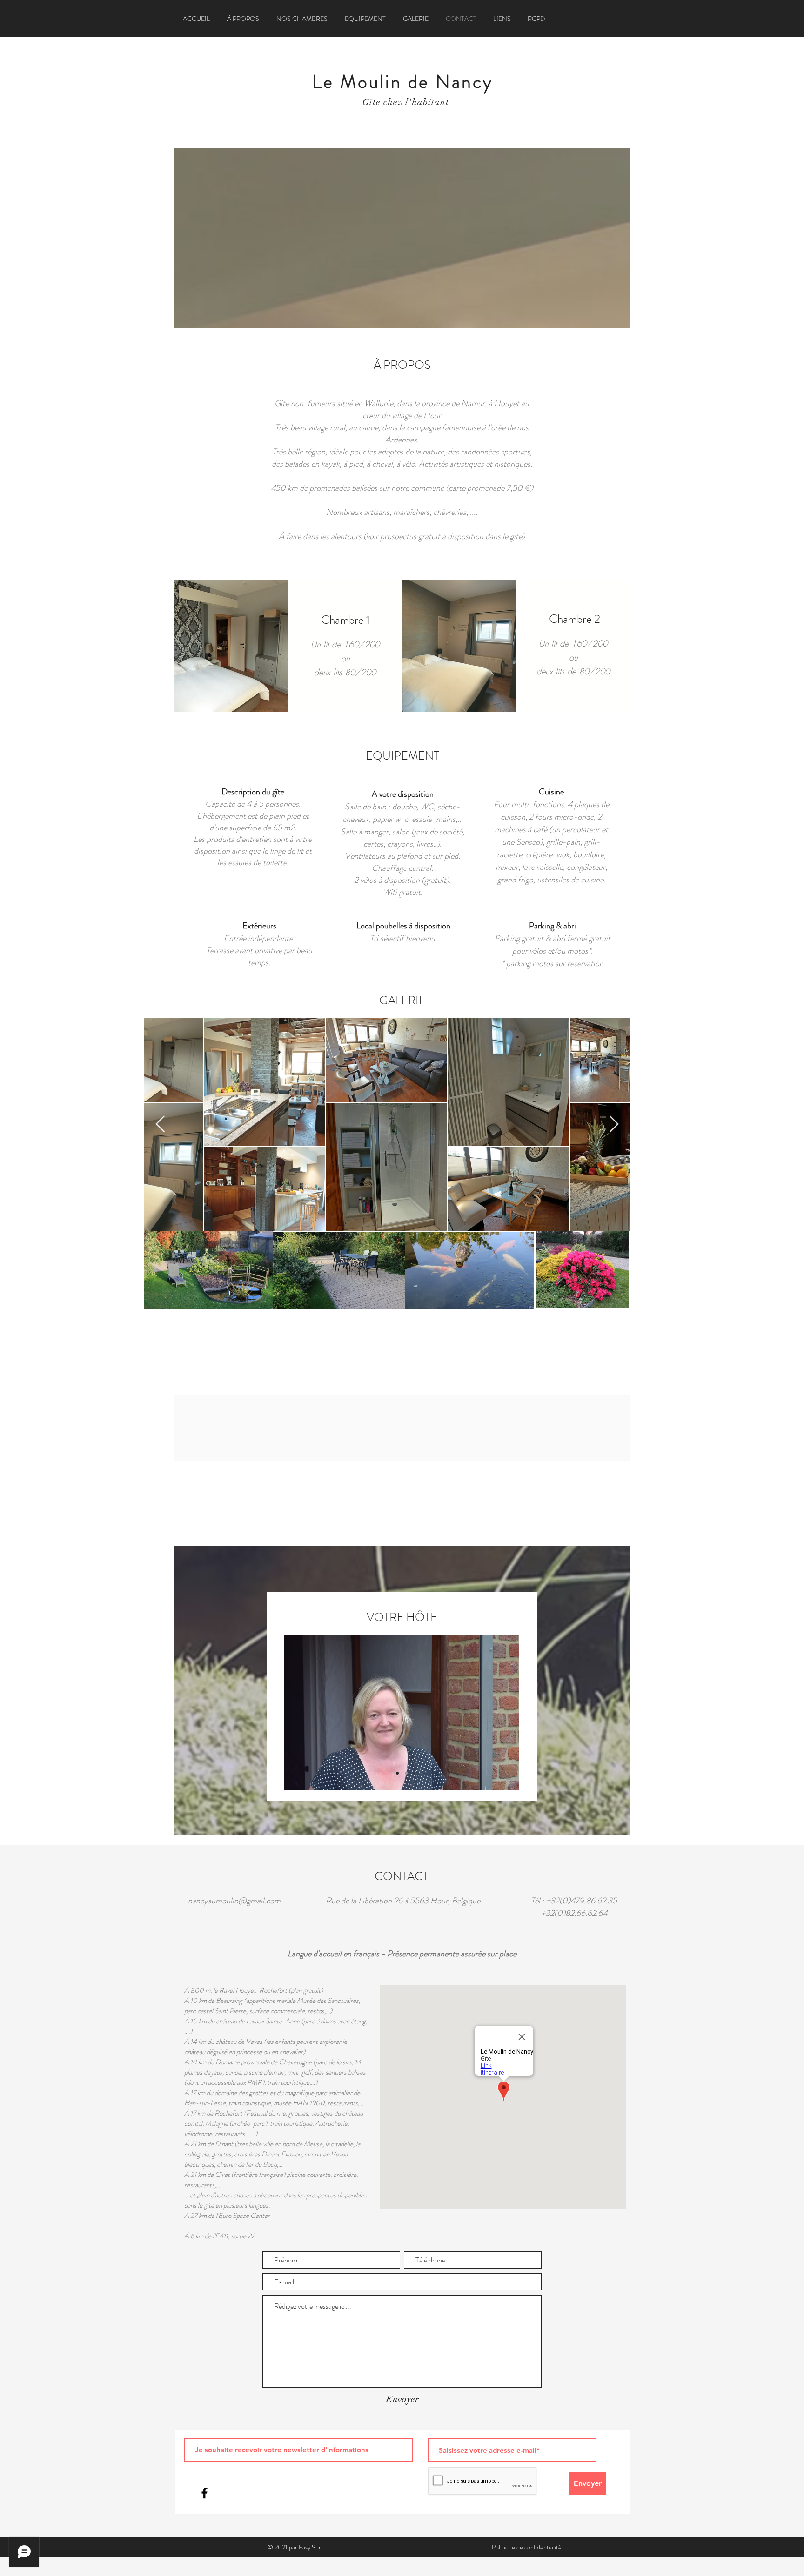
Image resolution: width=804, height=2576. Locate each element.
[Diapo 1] (397, 1773)
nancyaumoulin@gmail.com (234, 1901)
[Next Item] (614, 1124)
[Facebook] (204, 2493)
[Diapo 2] (406, 1773)
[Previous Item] (160, 1124)
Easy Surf (311, 2547)
